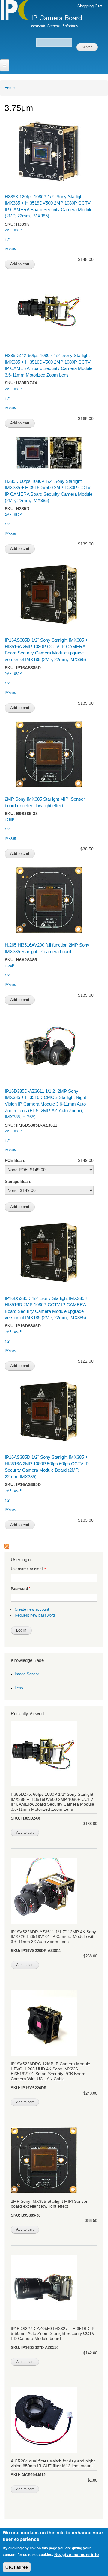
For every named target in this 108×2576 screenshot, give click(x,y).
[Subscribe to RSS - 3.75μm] (7, 1543)
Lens (19, 1688)
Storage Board (18, 1182)
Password (21, 1589)
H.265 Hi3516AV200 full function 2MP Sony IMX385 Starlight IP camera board (47, 948)
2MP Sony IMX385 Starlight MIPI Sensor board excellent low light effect (45, 802)
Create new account (32, 1609)
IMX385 (10, 249)
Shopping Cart (90, 6)
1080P (9, 819)
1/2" (8, 239)
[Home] (14, 10)
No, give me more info (77, 2554)
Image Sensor (27, 1674)
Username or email (28, 1569)
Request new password (35, 1615)
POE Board (15, 1161)
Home (10, 88)
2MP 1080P (13, 230)
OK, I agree (17, 2567)
